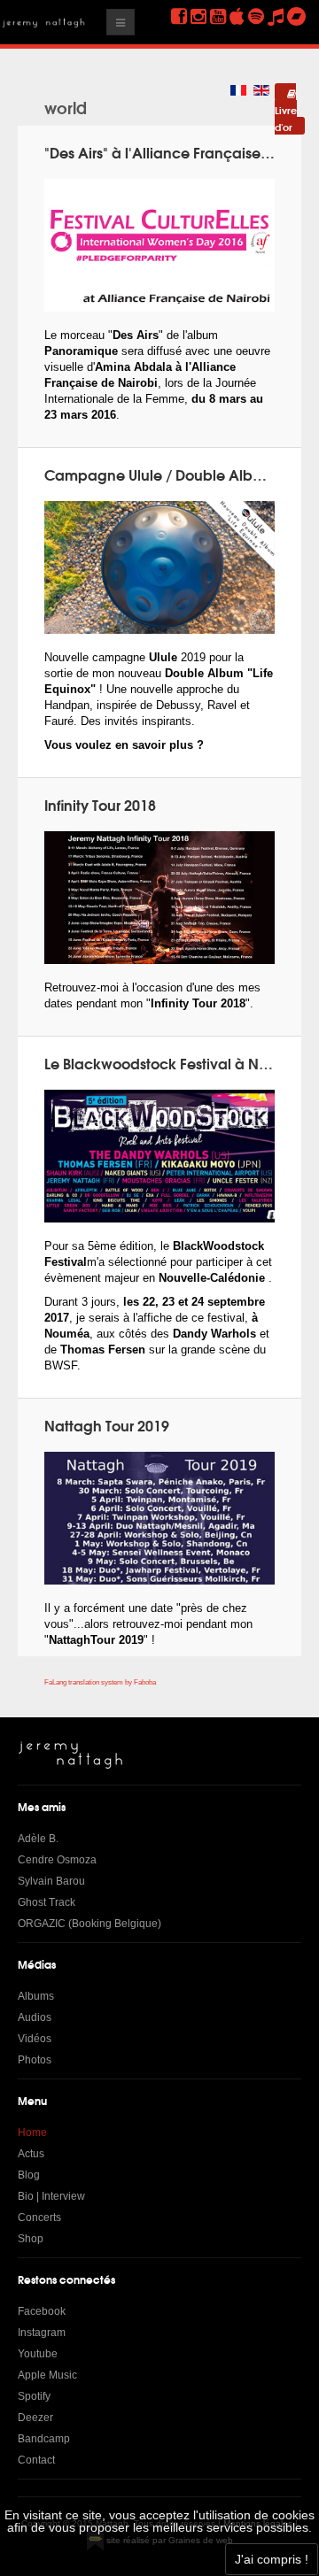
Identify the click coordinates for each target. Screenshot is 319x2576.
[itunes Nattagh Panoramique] (237, 16)
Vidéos (35, 2039)
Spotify (34, 2396)
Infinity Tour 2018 (100, 804)
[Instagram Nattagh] (198, 16)
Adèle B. (38, 1839)
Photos (35, 2060)
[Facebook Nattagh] (179, 16)
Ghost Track (47, 1902)
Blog (29, 2175)
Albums (36, 1996)
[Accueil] (71, 1755)
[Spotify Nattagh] (256, 16)
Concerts (39, 2217)
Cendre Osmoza (57, 1860)
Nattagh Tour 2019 (107, 1425)
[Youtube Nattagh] (218, 16)
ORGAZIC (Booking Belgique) (89, 1924)
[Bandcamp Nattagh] (296, 16)
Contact (36, 2460)
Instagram (42, 2333)
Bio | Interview (51, 2196)
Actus (31, 2154)
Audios (35, 2017)
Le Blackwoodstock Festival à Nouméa (176, 1063)
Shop (31, 2239)
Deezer (35, 2418)
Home (32, 2133)
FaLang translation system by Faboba (100, 1682)
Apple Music (47, 2375)
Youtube (38, 2354)
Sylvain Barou (51, 1881)
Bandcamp (44, 2439)
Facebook (42, 2311)
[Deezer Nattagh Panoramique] (276, 16)
